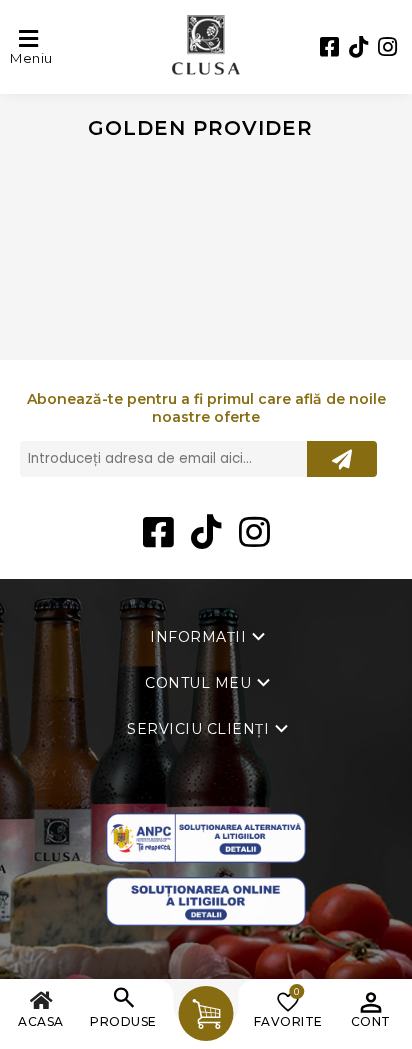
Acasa (41, 1021)
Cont (371, 1021)
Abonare (342, 459)
